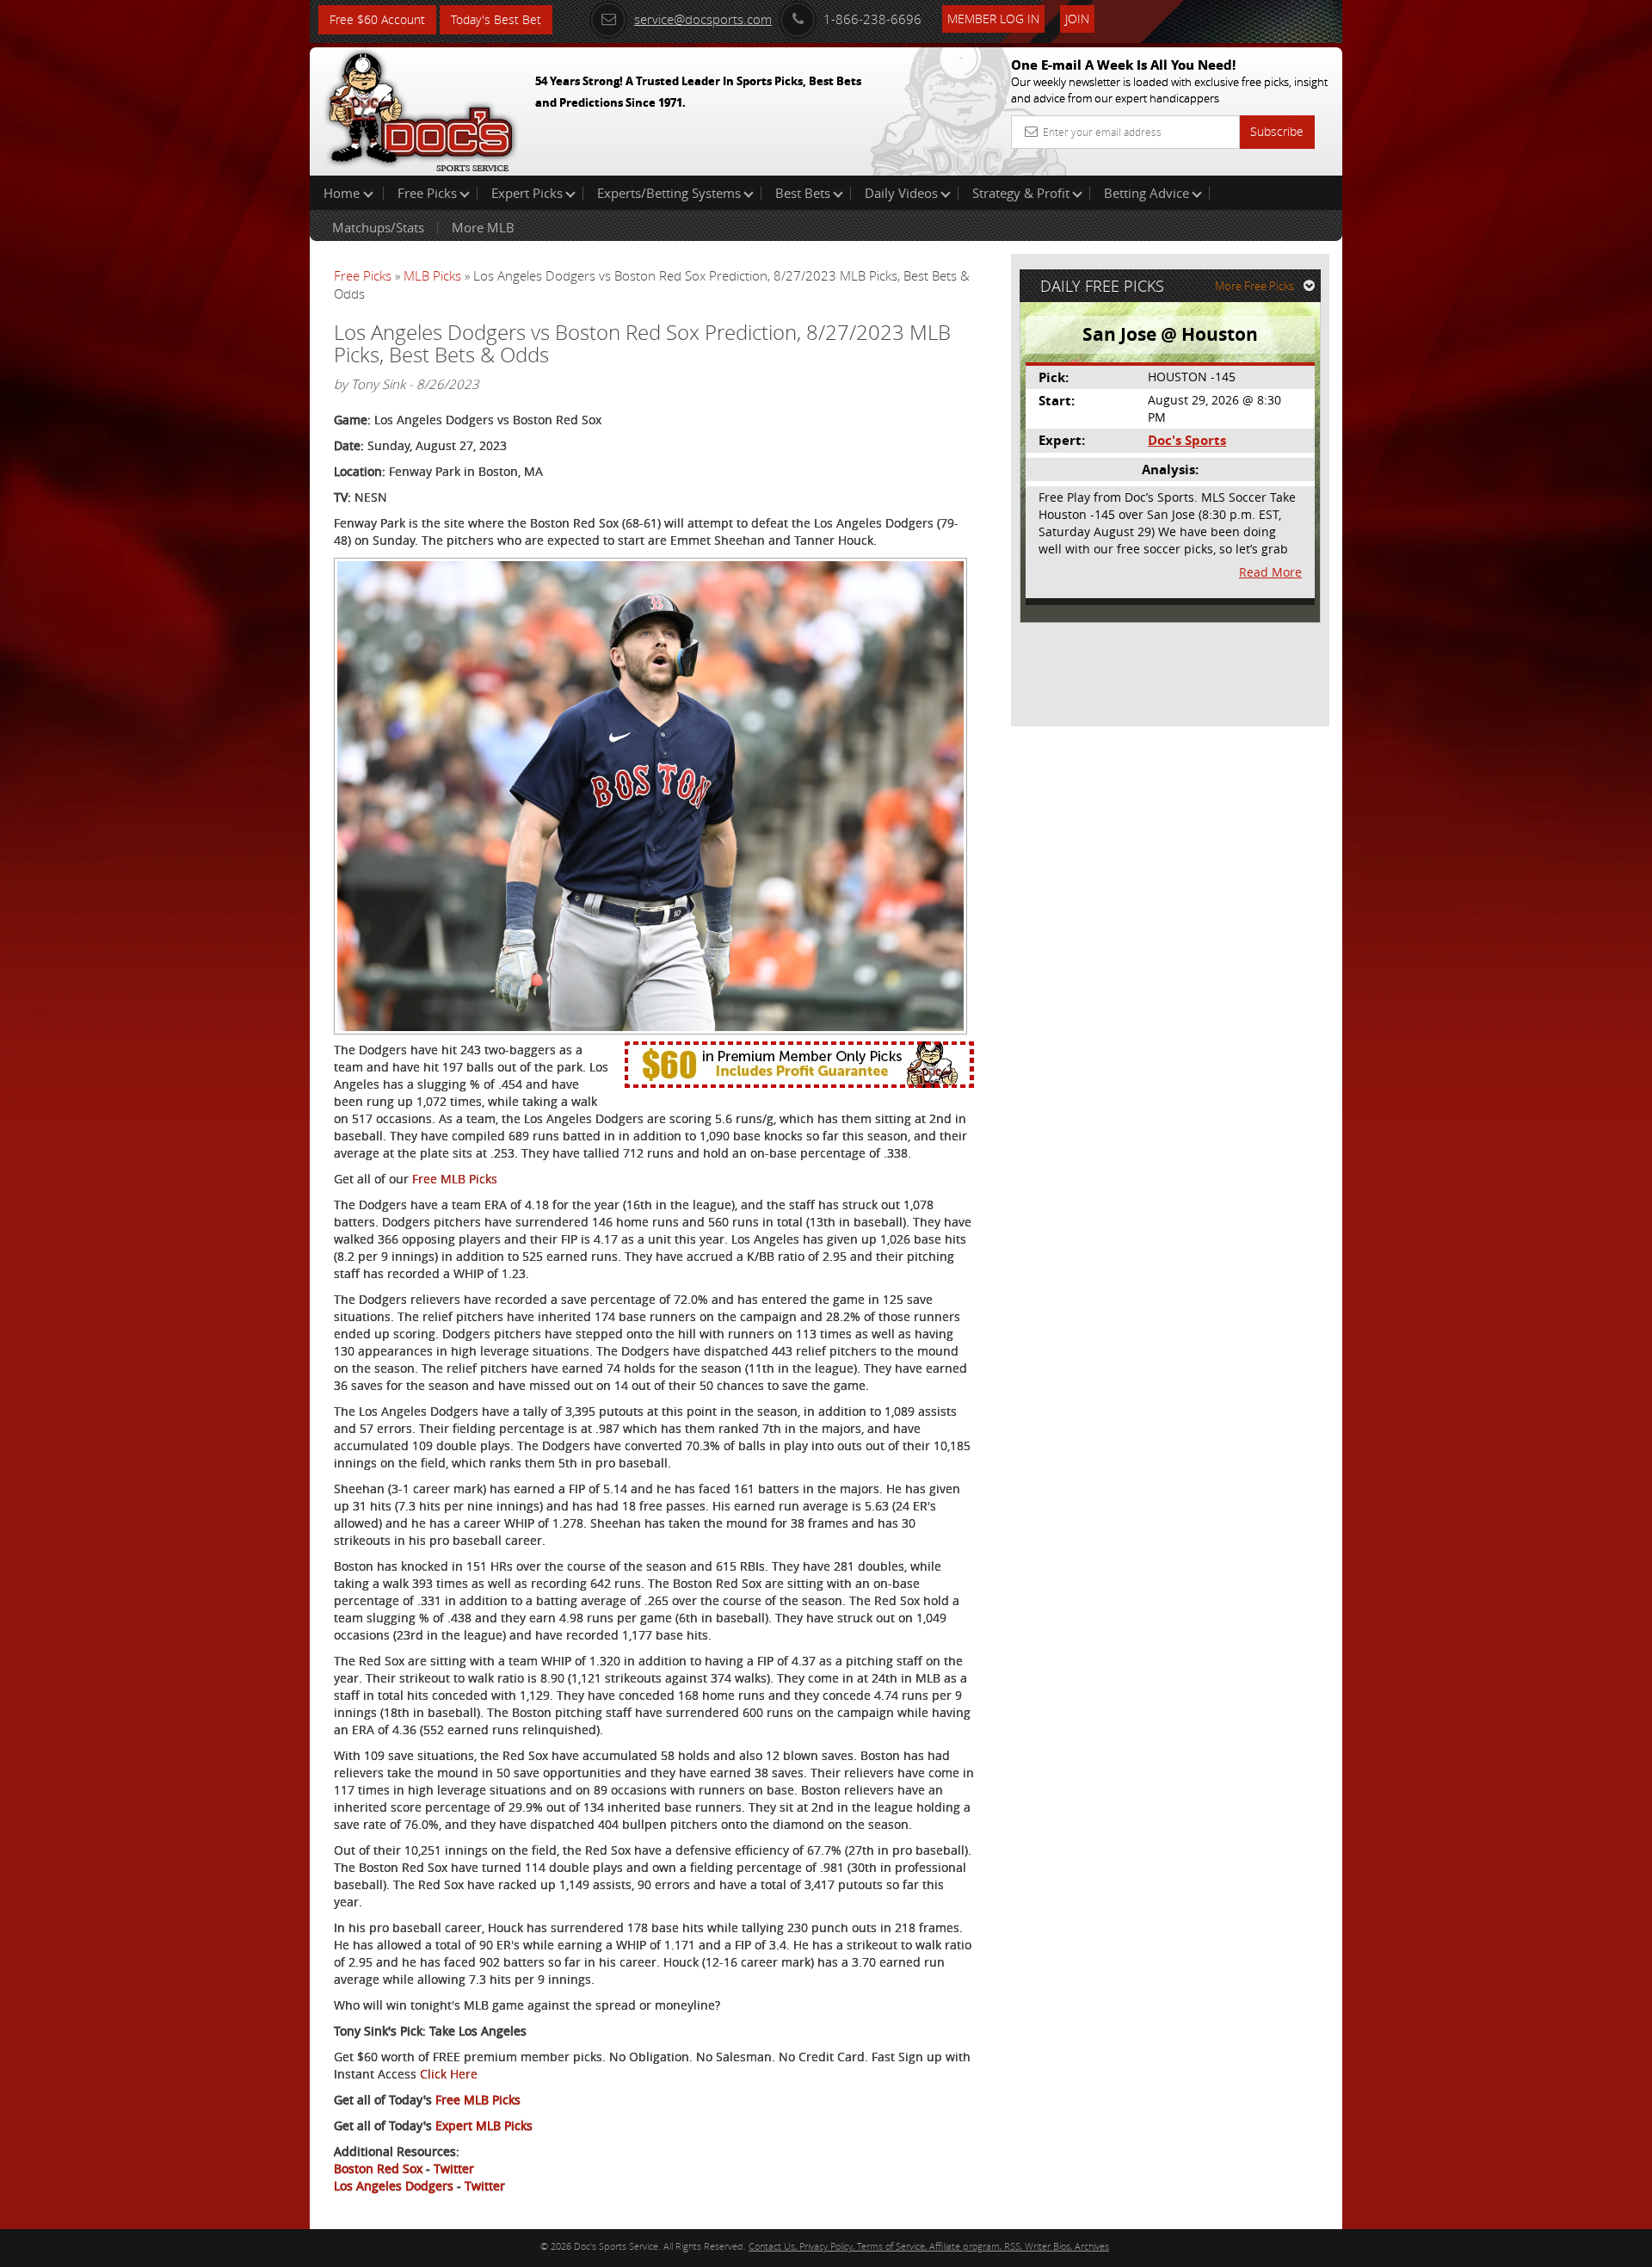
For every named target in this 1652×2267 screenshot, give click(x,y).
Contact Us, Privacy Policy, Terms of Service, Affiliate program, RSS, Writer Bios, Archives (929, 2246)
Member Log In (993, 19)
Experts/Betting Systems (669, 193)
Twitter (454, 2168)
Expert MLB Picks (484, 2125)
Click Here (449, 2074)
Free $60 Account (377, 19)
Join (1077, 19)
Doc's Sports (1187, 440)
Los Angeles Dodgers (394, 2186)
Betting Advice (1147, 193)
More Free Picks (1254, 286)
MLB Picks (432, 275)
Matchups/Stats (378, 227)
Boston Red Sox (378, 2168)
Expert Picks (527, 193)
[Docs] (421, 108)
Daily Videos (901, 193)
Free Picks (427, 193)
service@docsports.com (703, 19)
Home (343, 193)
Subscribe (1277, 131)
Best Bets (803, 193)
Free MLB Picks (455, 1179)
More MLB (483, 227)
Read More (1270, 572)
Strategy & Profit (1021, 193)
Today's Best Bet (496, 19)
